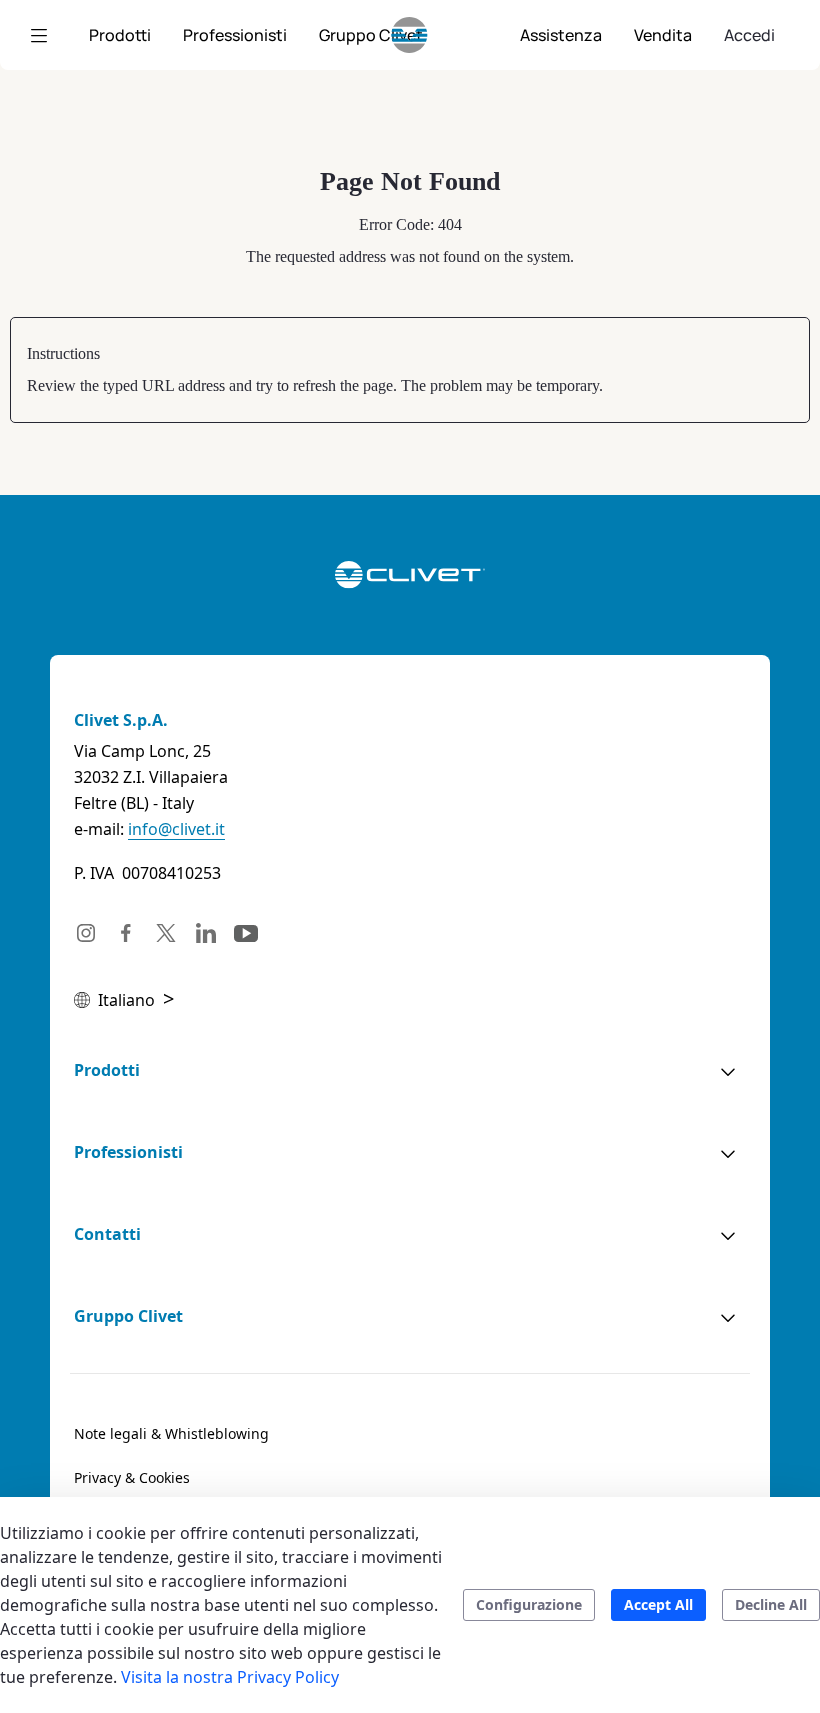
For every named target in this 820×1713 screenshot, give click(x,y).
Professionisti (128, 1152)
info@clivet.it (176, 829)
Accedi (749, 35)
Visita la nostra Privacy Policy (230, 1677)
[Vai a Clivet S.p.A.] (409, 35)
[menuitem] (120, 35)
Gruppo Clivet (128, 1316)
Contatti (107, 1234)
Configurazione (529, 1604)
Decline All (771, 1604)
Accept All (658, 1604)
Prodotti (107, 1070)
